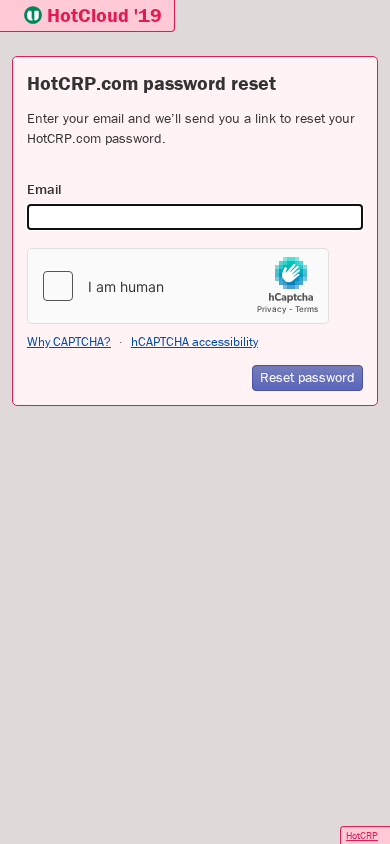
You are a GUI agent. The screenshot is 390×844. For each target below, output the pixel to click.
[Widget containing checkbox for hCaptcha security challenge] (178, 286)
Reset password (307, 377)
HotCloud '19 (104, 14)
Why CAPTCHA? (69, 341)
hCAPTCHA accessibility (194, 341)
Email (44, 189)
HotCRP (362, 835)
